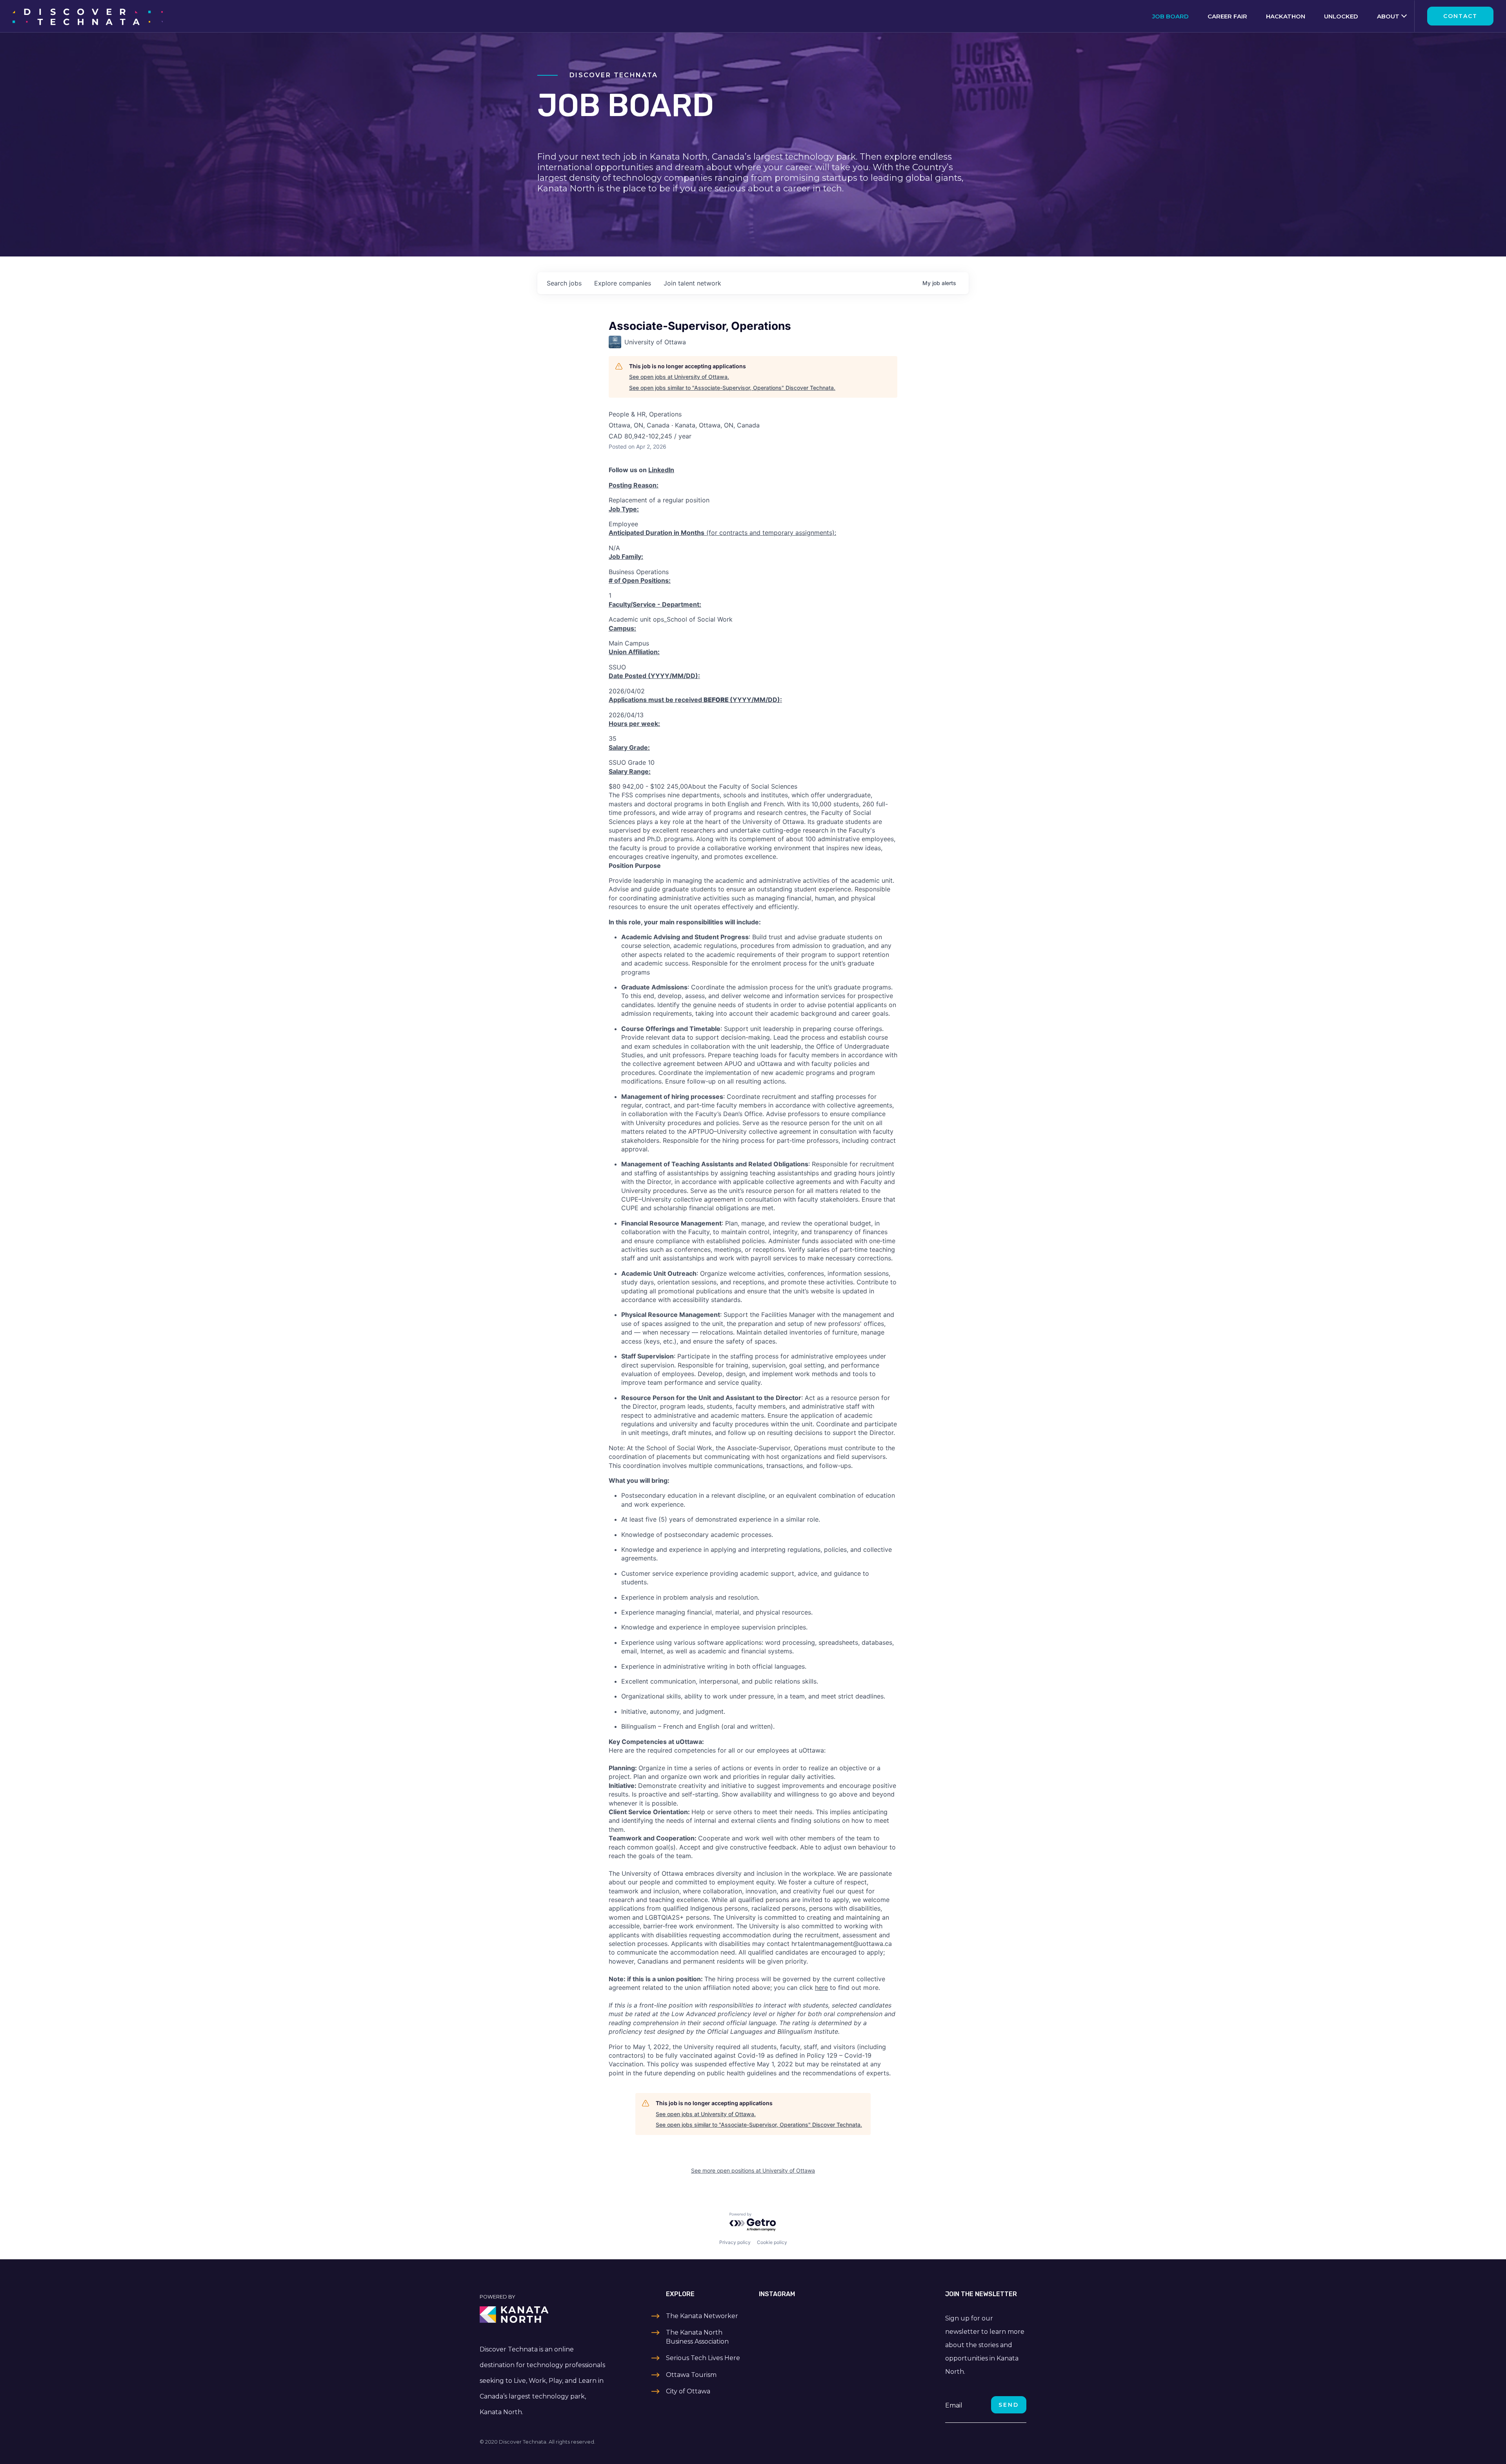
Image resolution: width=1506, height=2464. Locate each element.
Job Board (1170, 16)
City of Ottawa (688, 2391)
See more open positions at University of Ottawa (753, 2170)
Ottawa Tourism (691, 2375)
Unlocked (1341, 16)
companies (623, 283)
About (1388, 16)
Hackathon (1286, 16)
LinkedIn (661, 470)
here (821, 1988)
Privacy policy (735, 2242)
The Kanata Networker (702, 2316)
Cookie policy (772, 2242)
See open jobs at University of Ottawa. (679, 377)
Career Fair (1227, 16)
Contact (1460, 16)
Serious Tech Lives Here (703, 2358)
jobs (564, 283)
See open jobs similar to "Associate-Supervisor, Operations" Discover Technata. (732, 388)
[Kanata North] (544, 2315)
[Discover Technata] (88, 16)
